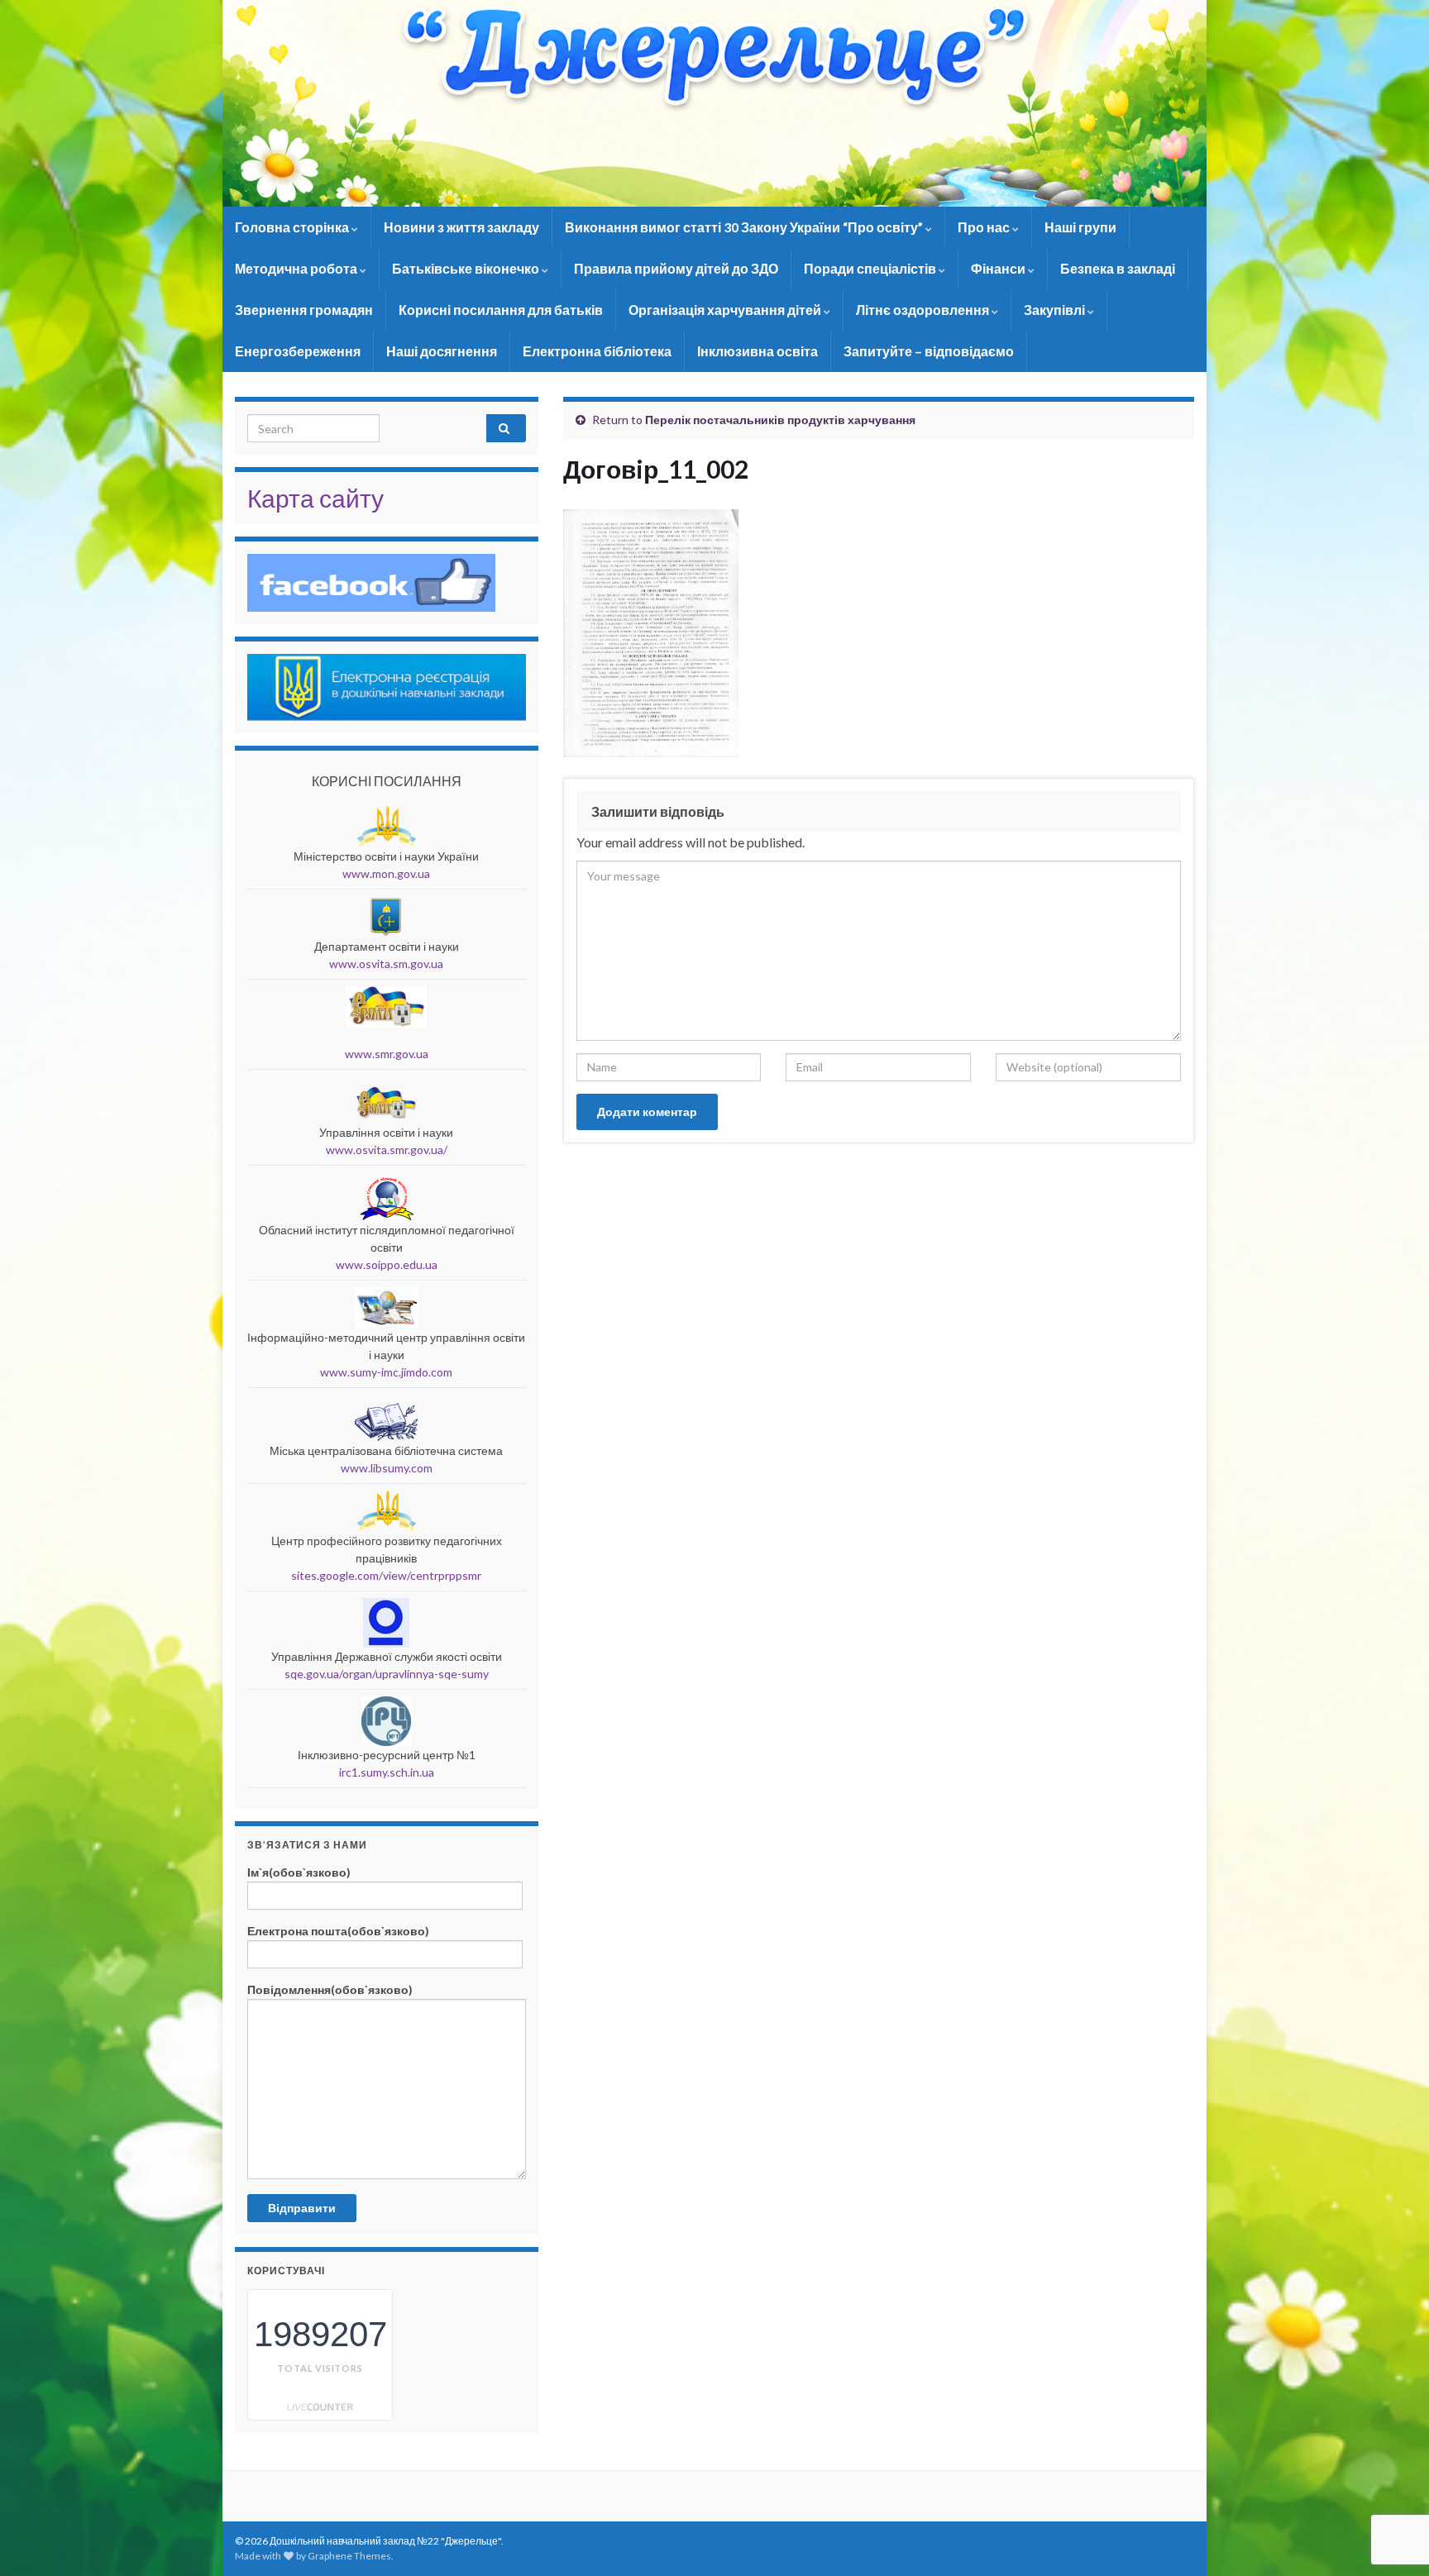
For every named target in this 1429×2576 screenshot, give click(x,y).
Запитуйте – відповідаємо (929, 351)
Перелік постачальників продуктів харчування (780, 420)
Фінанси (999, 268)
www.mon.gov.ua (386, 873)
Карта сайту (315, 498)
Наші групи (1080, 227)
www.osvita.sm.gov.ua (386, 964)
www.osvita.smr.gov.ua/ (387, 1150)
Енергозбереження (298, 351)
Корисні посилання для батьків (501, 310)
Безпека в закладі (1118, 268)
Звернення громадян (304, 310)
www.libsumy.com (387, 1468)
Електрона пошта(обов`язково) (338, 1931)
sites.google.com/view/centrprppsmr (386, 1575)
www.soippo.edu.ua (387, 1264)
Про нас (985, 227)
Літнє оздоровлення (924, 310)
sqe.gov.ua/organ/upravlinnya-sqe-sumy (387, 1674)
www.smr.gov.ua (387, 1054)
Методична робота (297, 268)
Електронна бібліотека (597, 351)
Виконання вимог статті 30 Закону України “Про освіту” (745, 227)
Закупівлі (1056, 310)
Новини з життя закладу (461, 227)
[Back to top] (1392, 2478)
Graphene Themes (349, 2556)
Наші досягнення (442, 351)
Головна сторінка (293, 227)
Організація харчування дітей (726, 310)
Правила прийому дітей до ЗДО (676, 268)
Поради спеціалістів (871, 268)
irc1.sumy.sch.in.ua (387, 1772)
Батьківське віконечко (467, 268)
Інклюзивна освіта (758, 351)
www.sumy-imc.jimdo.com (386, 1372)
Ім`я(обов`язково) (299, 1872)
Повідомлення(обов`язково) (330, 1989)
